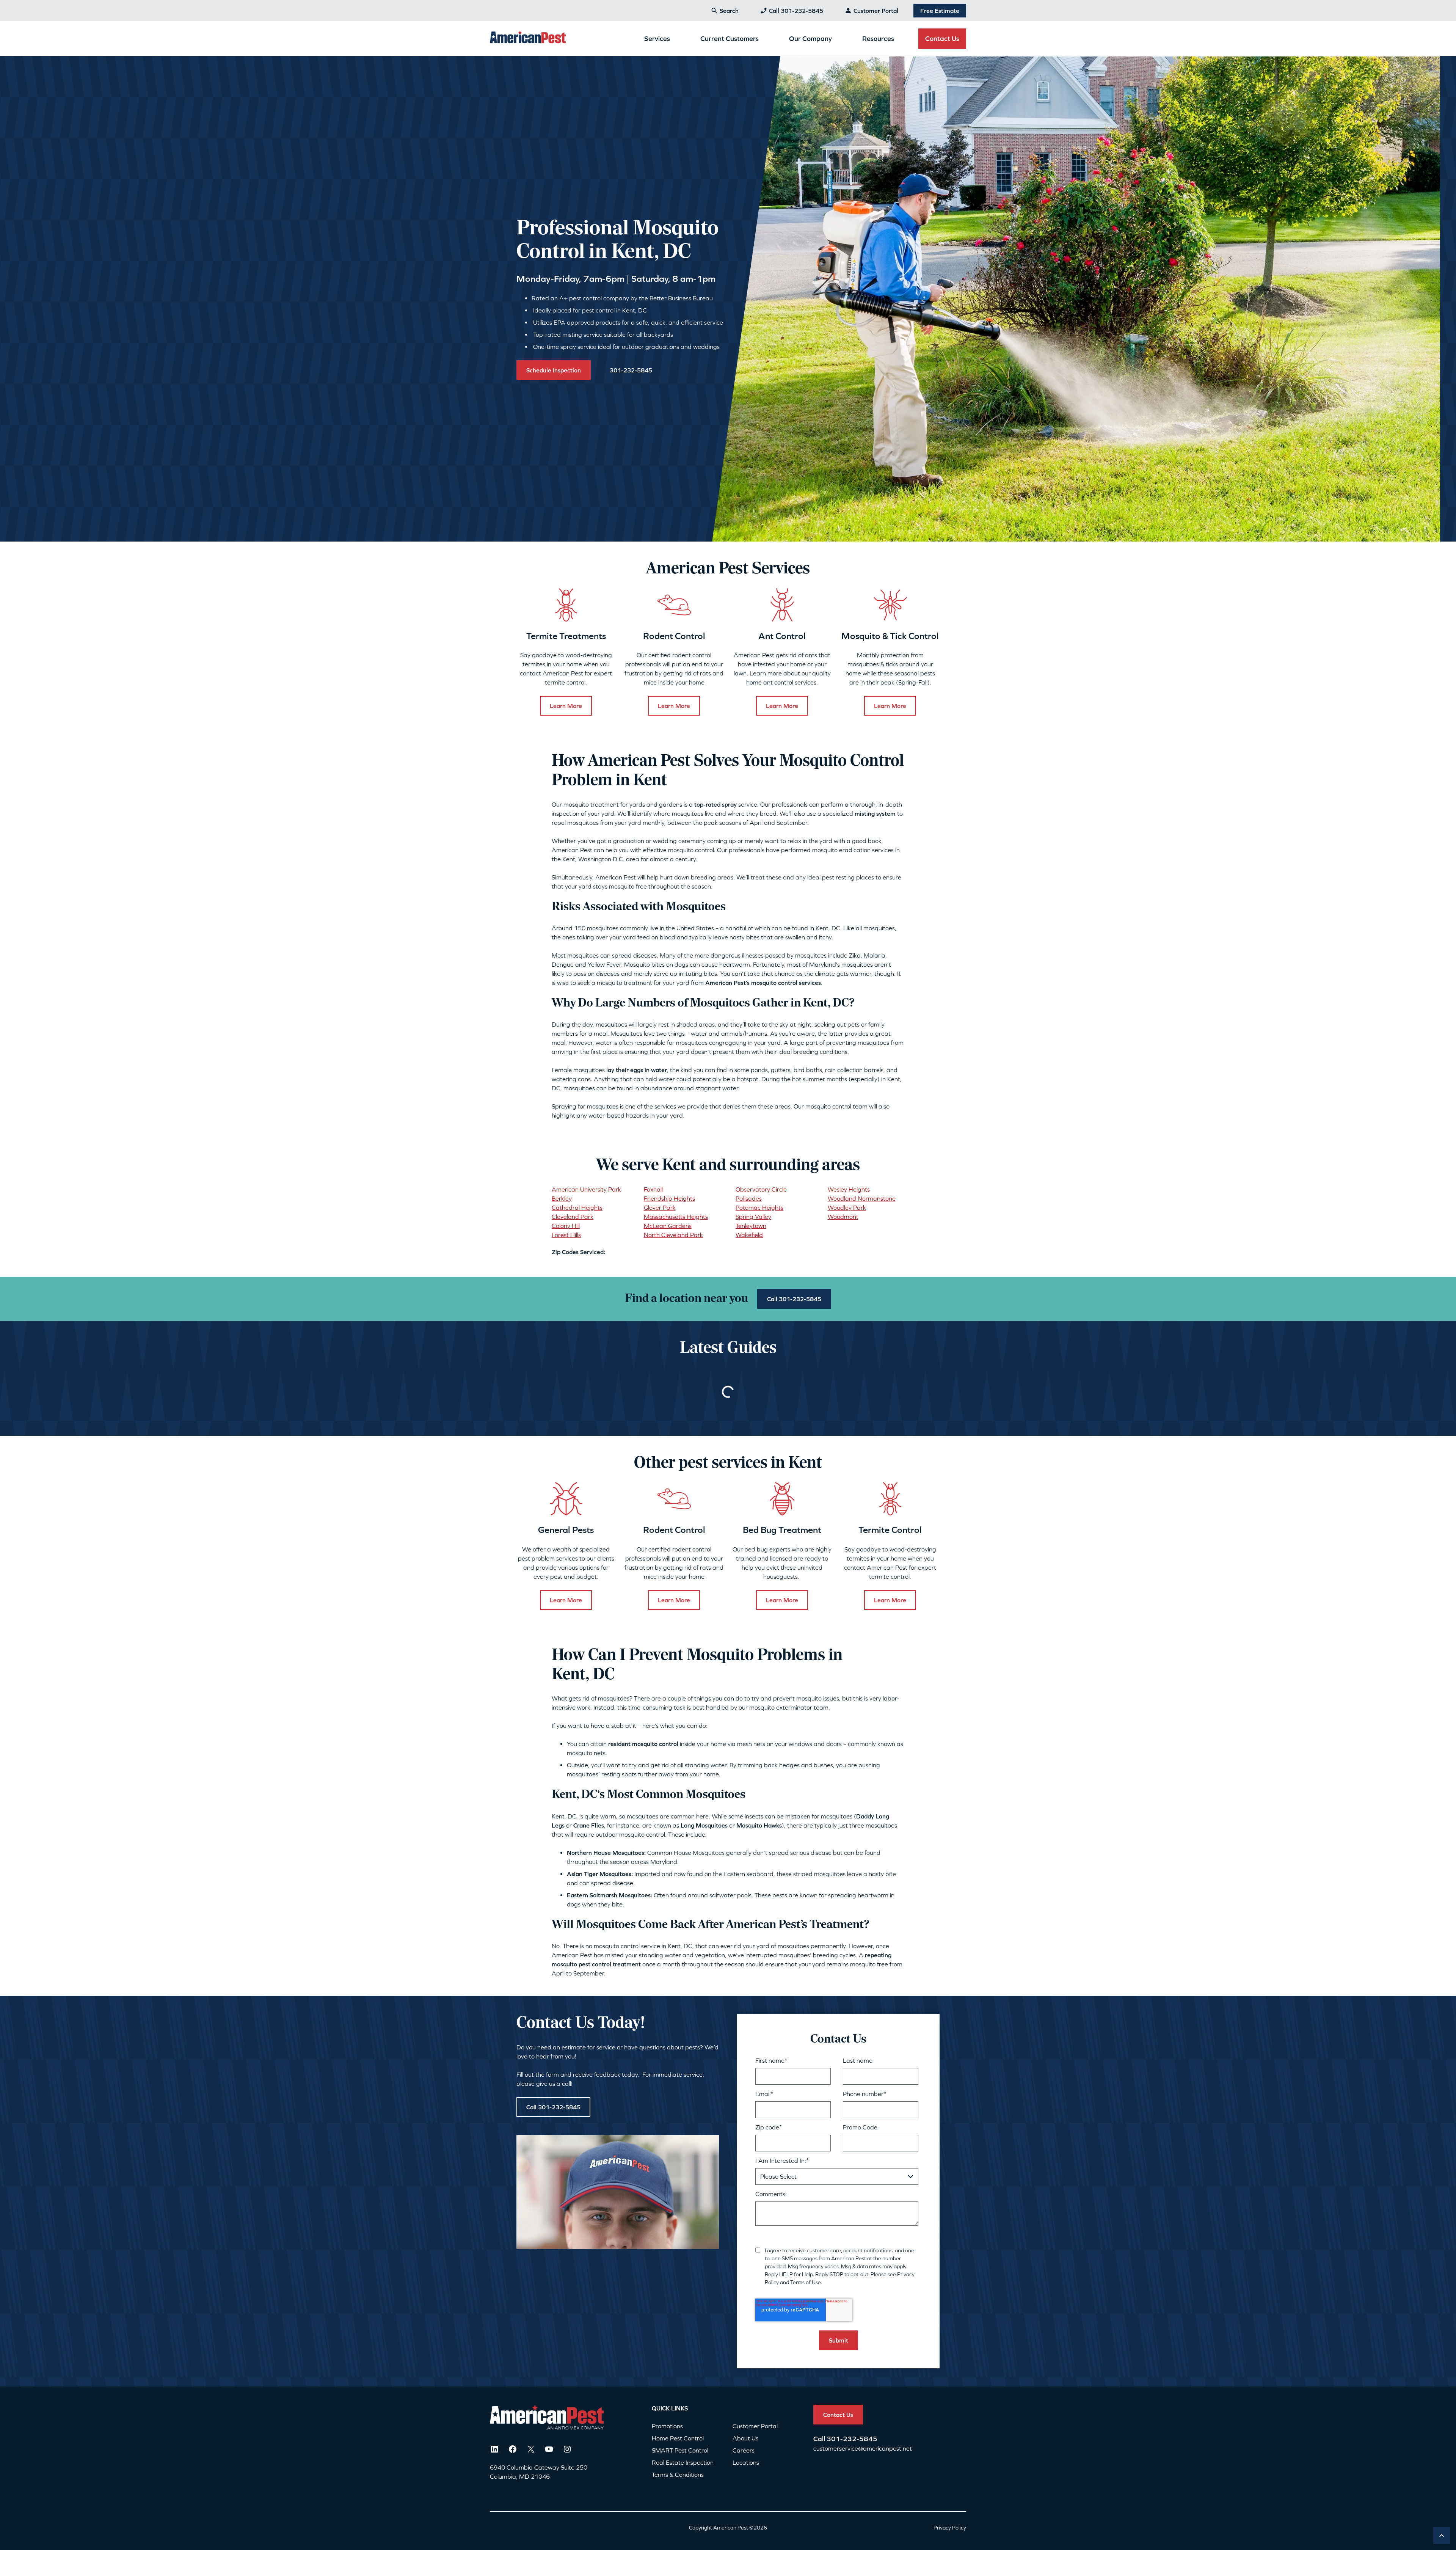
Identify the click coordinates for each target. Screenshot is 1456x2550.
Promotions (667, 2426)
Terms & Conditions (678, 2475)
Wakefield (749, 1235)
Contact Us (942, 38)
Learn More (566, 706)
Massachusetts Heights (676, 1217)
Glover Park (660, 1207)
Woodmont (843, 1217)
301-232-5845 (852, 2439)
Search (729, 11)
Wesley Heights (849, 1189)
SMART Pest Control (680, 2450)
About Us (745, 2438)
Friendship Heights (669, 1198)
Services (657, 38)
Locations (746, 2462)
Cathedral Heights (577, 1207)
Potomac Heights (759, 1207)
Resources (878, 38)
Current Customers (730, 38)
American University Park (586, 1189)
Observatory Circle (761, 1189)
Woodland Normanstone (862, 1198)
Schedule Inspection (554, 370)
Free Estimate (940, 11)
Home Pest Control (678, 2438)
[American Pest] (528, 38)
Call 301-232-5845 (796, 11)
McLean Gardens (668, 1226)
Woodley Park (847, 1207)
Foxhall (653, 1189)
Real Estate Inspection (683, 2462)
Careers (744, 2450)
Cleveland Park (573, 1217)
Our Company (810, 38)
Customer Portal (876, 11)
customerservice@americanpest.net (863, 2448)
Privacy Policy (950, 2528)
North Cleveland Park (673, 1235)
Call (820, 2439)
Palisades (749, 1198)
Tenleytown (751, 1226)
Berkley (562, 1198)
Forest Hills (566, 1235)
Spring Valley (753, 1217)
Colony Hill (566, 1226)
